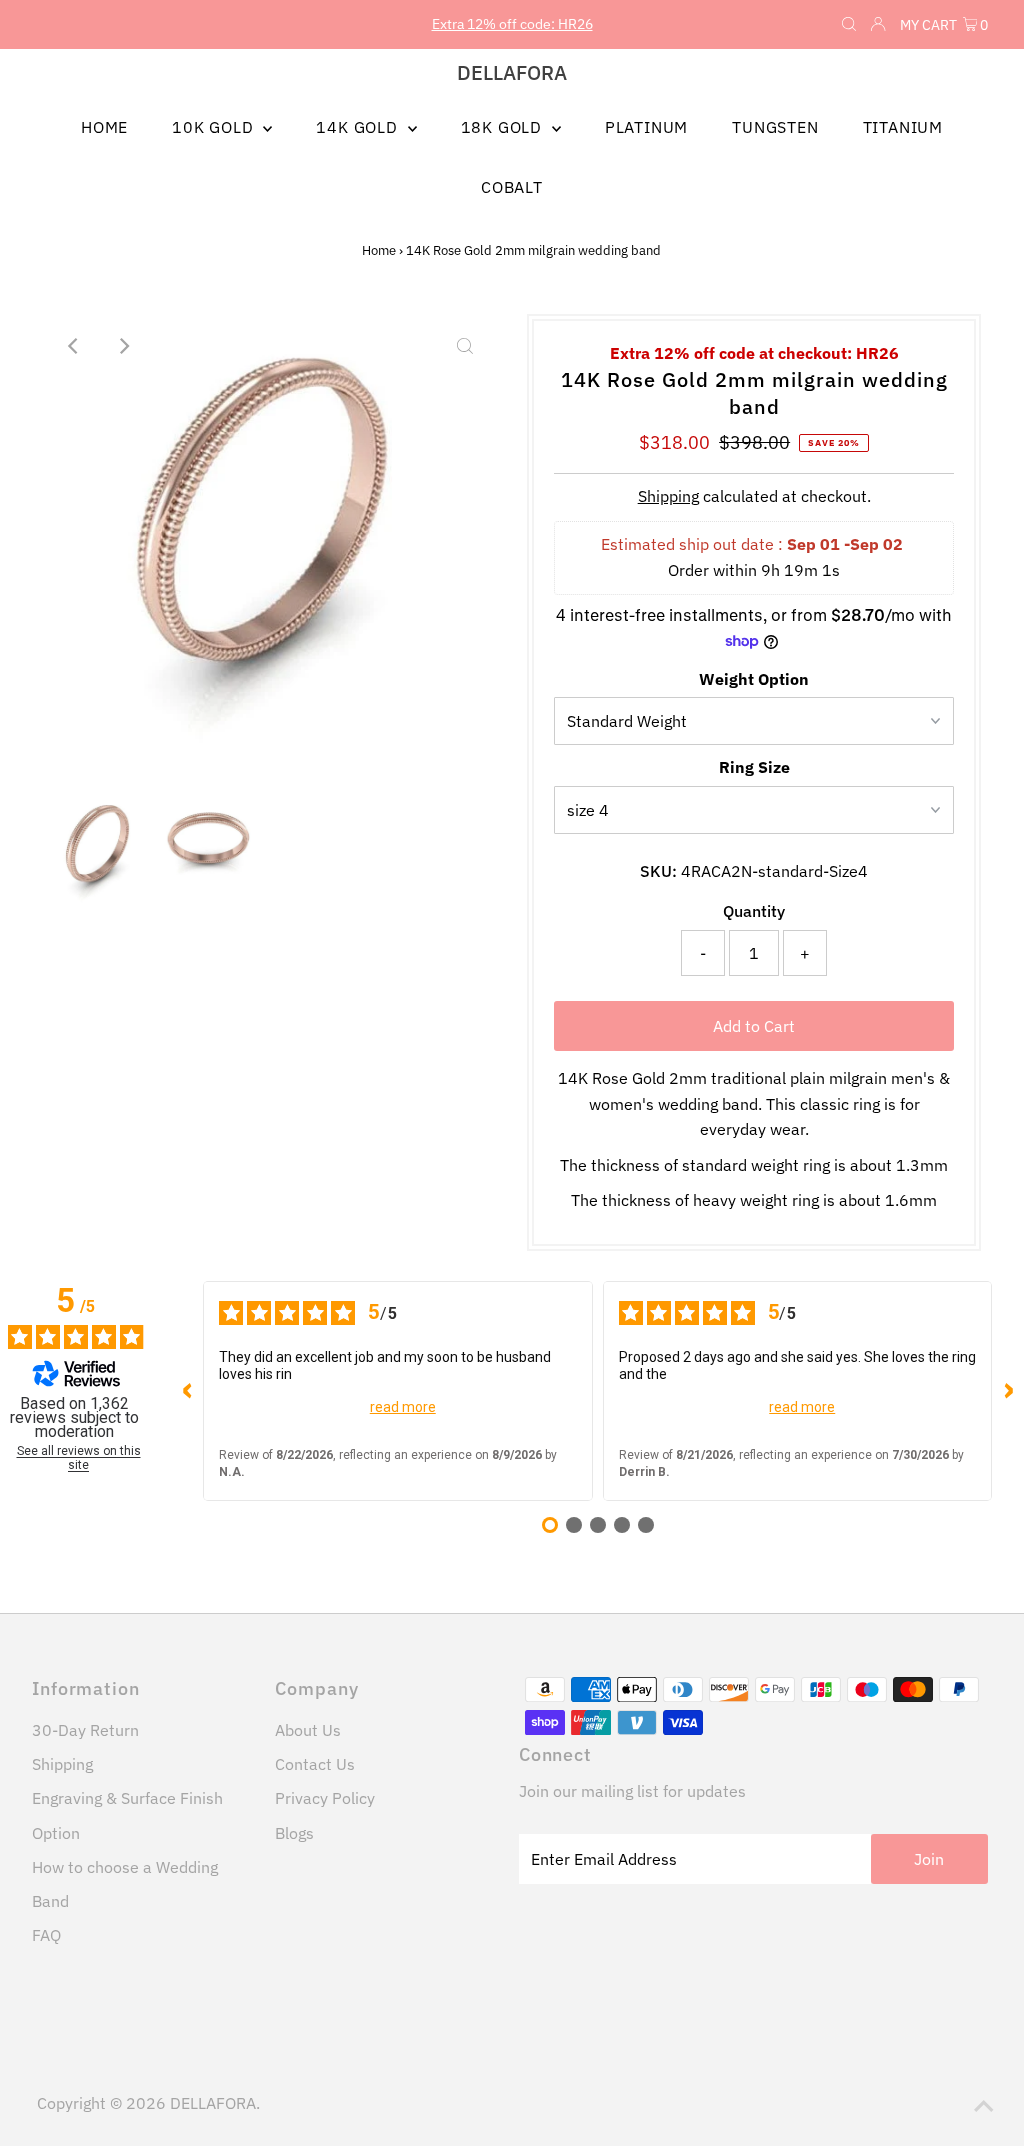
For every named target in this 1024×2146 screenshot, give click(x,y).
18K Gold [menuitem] (504, 127)
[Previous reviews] (187, 1391)
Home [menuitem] (104, 127)
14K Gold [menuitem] (359, 127)
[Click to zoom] (465, 346)
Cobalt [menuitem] (512, 187)
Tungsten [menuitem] (775, 127)
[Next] (124, 346)
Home (379, 250)
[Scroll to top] (984, 2106)
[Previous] (75, 346)
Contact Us (315, 1764)
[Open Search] (849, 25)
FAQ (46, 1935)
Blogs (294, 1833)
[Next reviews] (1008, 1391)
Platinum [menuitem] (646, 127)
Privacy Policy (325, 1798)
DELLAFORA (512, 72)
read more (403, 1407)
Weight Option (754, 679)
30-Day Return (85, 1730)
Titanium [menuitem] (903, 127)
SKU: (658, 871)
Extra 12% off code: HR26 (512, 24)
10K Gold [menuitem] (215, 127)
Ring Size (754, 767)
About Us (308, 1730)
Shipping (668, 496)
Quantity (754, 911)
